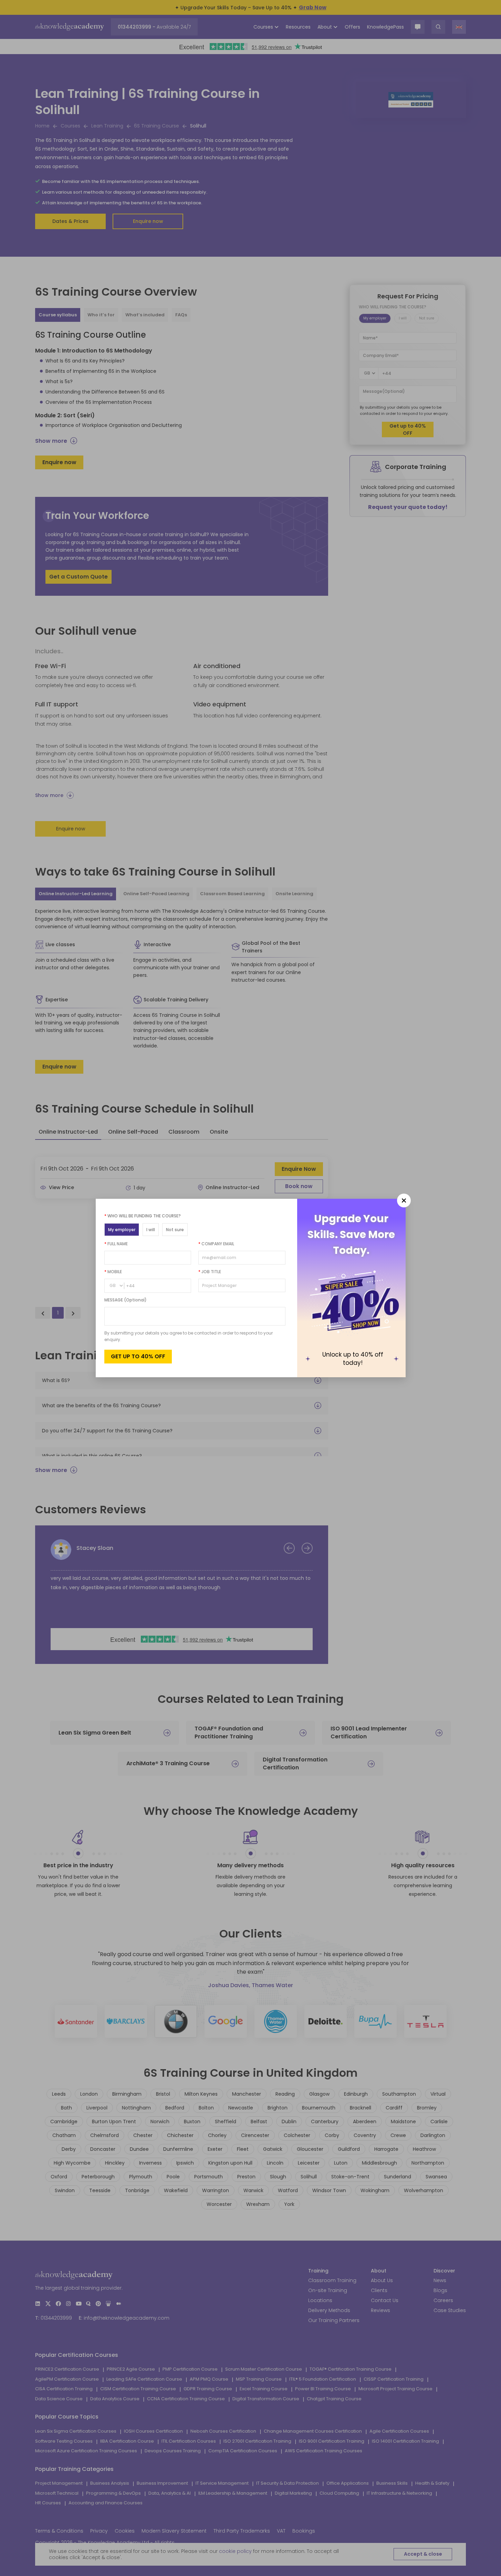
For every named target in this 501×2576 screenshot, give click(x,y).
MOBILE (113, 1272)
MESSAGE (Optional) (126, 1300)
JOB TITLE (210, 1272)
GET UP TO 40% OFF (138, 1356)
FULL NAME (116, 1244)
